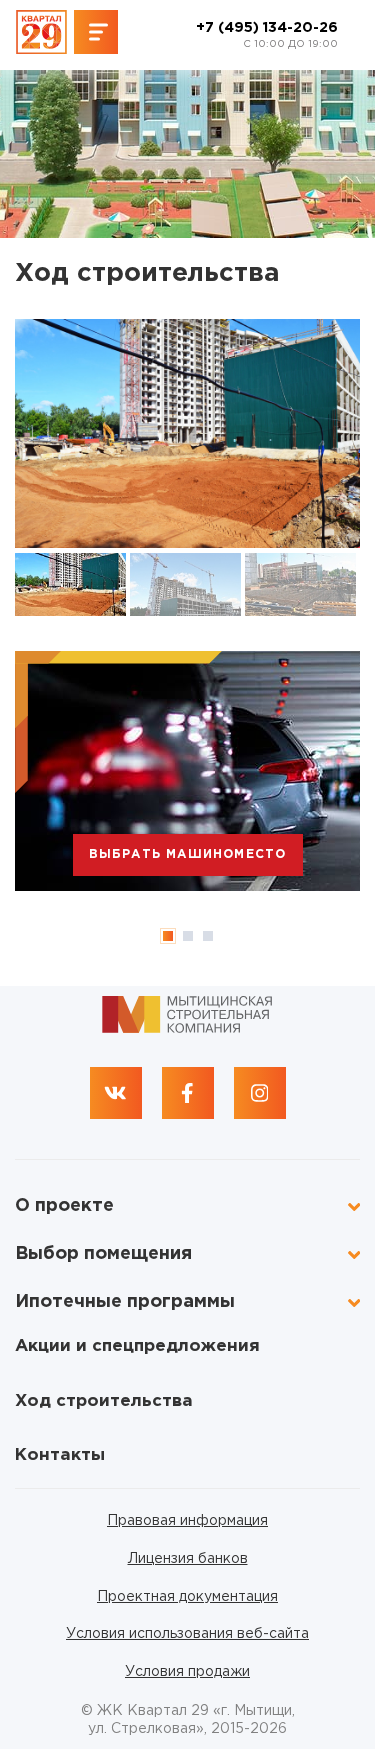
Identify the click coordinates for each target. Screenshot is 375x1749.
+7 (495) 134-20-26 (267, 35)
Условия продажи (187, 1672)
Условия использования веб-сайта (187, 1634)
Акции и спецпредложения (137, 1346)
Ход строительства (104, 1401)
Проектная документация (187, 1597)
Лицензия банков (188, 1559)
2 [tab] (188, 936)
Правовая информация (187, 1521)
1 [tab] (168, 936)
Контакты (60, 1455)
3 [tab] (208, 936)
